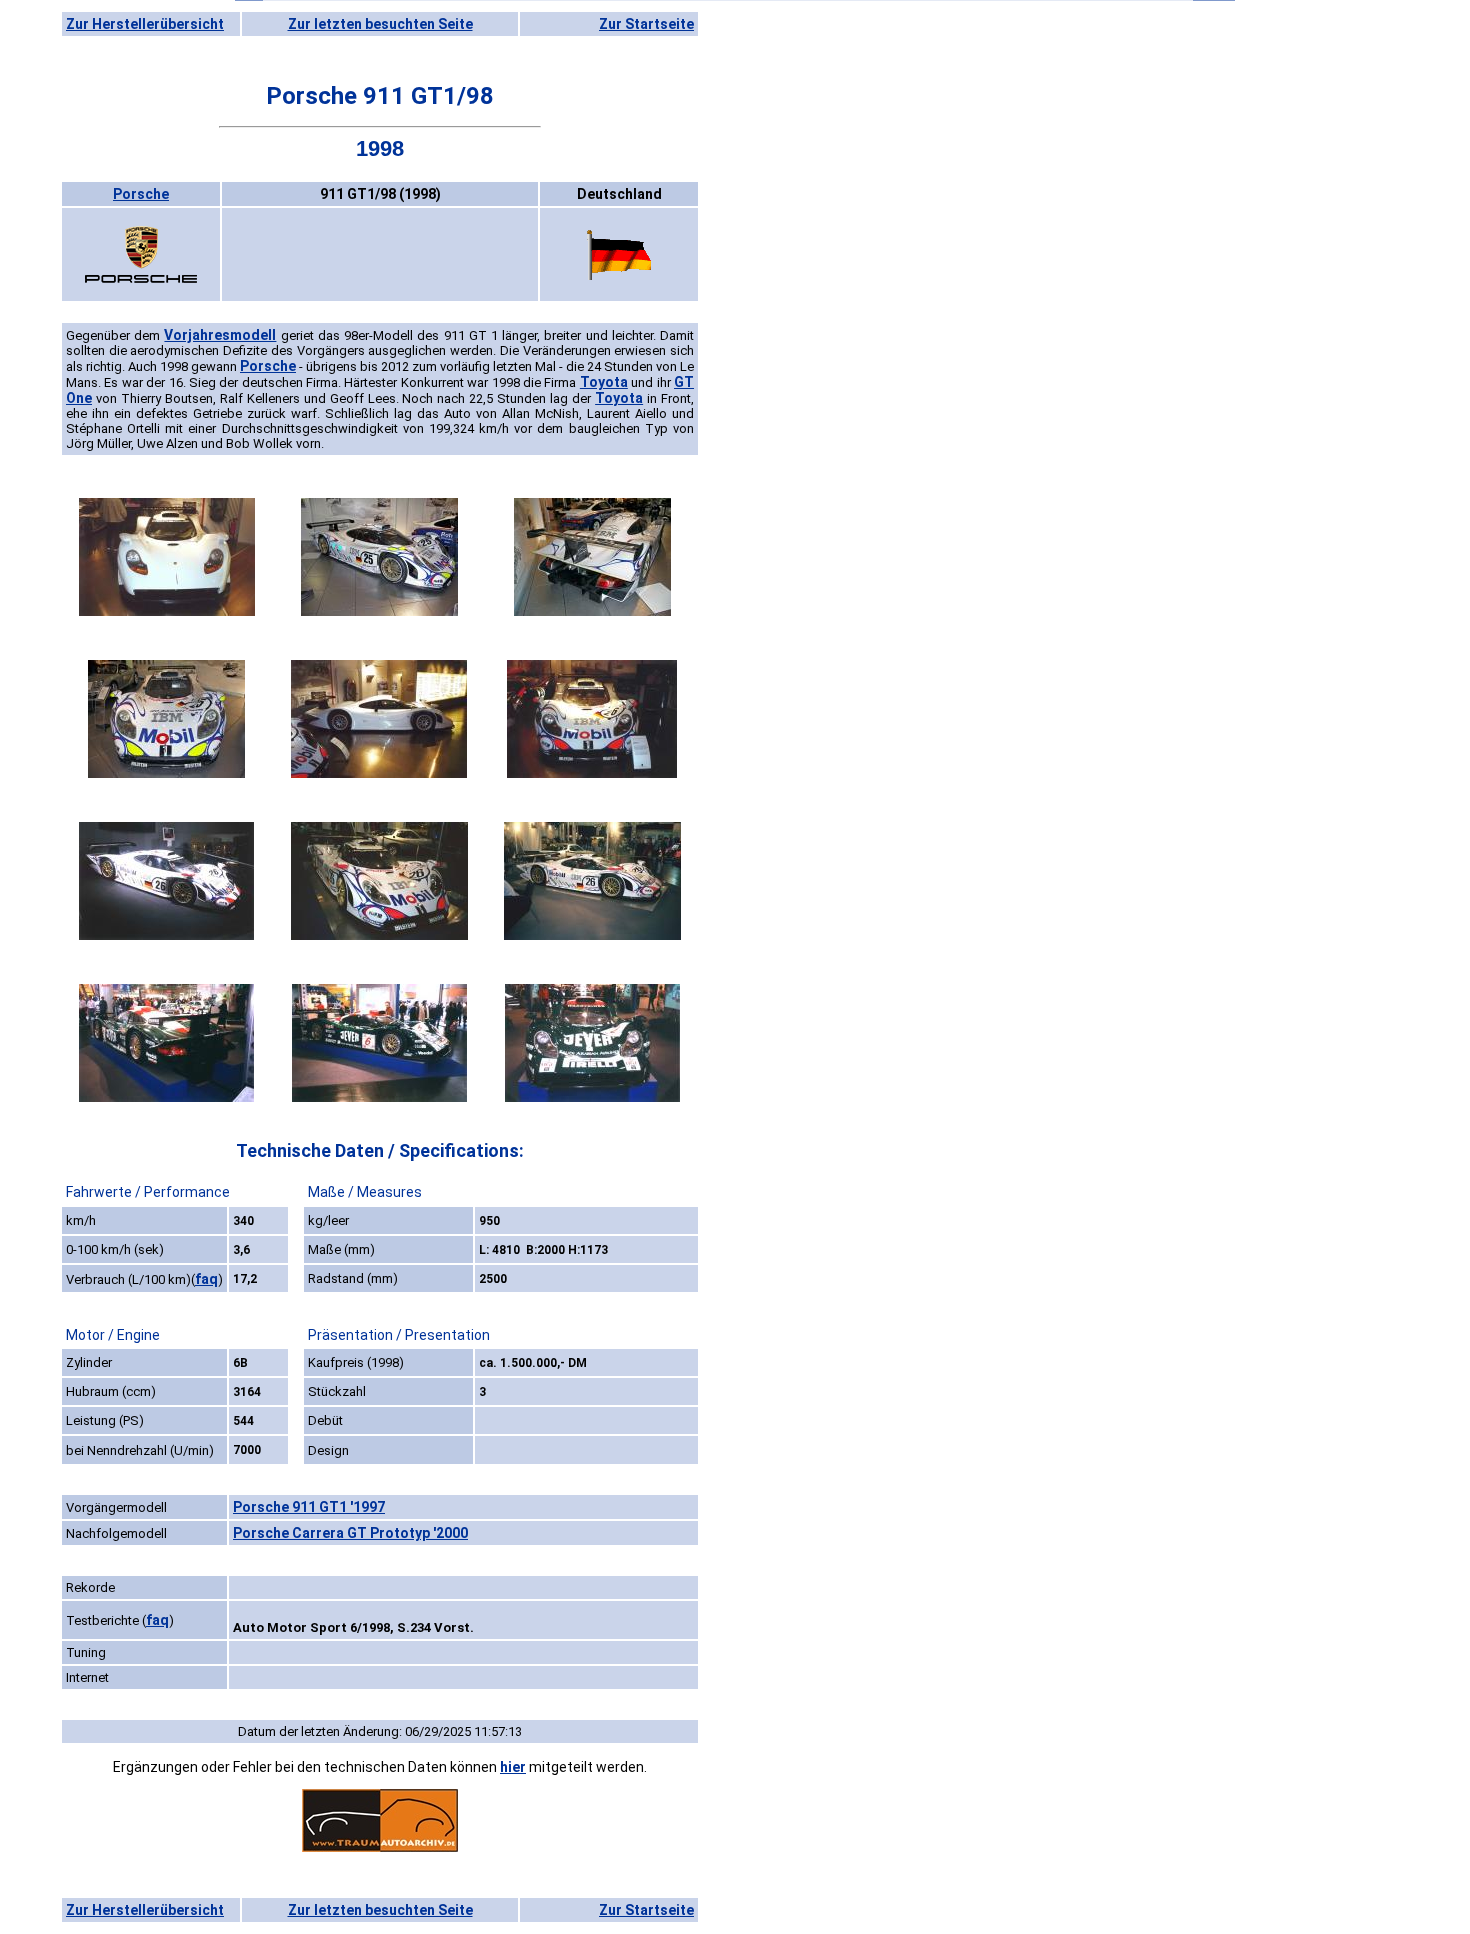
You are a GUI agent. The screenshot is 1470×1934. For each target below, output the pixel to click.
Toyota (604, 382)
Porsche (141, 194)
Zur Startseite (646, 24)
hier (513, 1767)
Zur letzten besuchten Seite (380, 24)
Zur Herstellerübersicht (145, 24)
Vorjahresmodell (220, 335)
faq (206, 1279)
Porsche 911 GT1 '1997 (309, 1507)
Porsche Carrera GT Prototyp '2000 (350, 1533)
